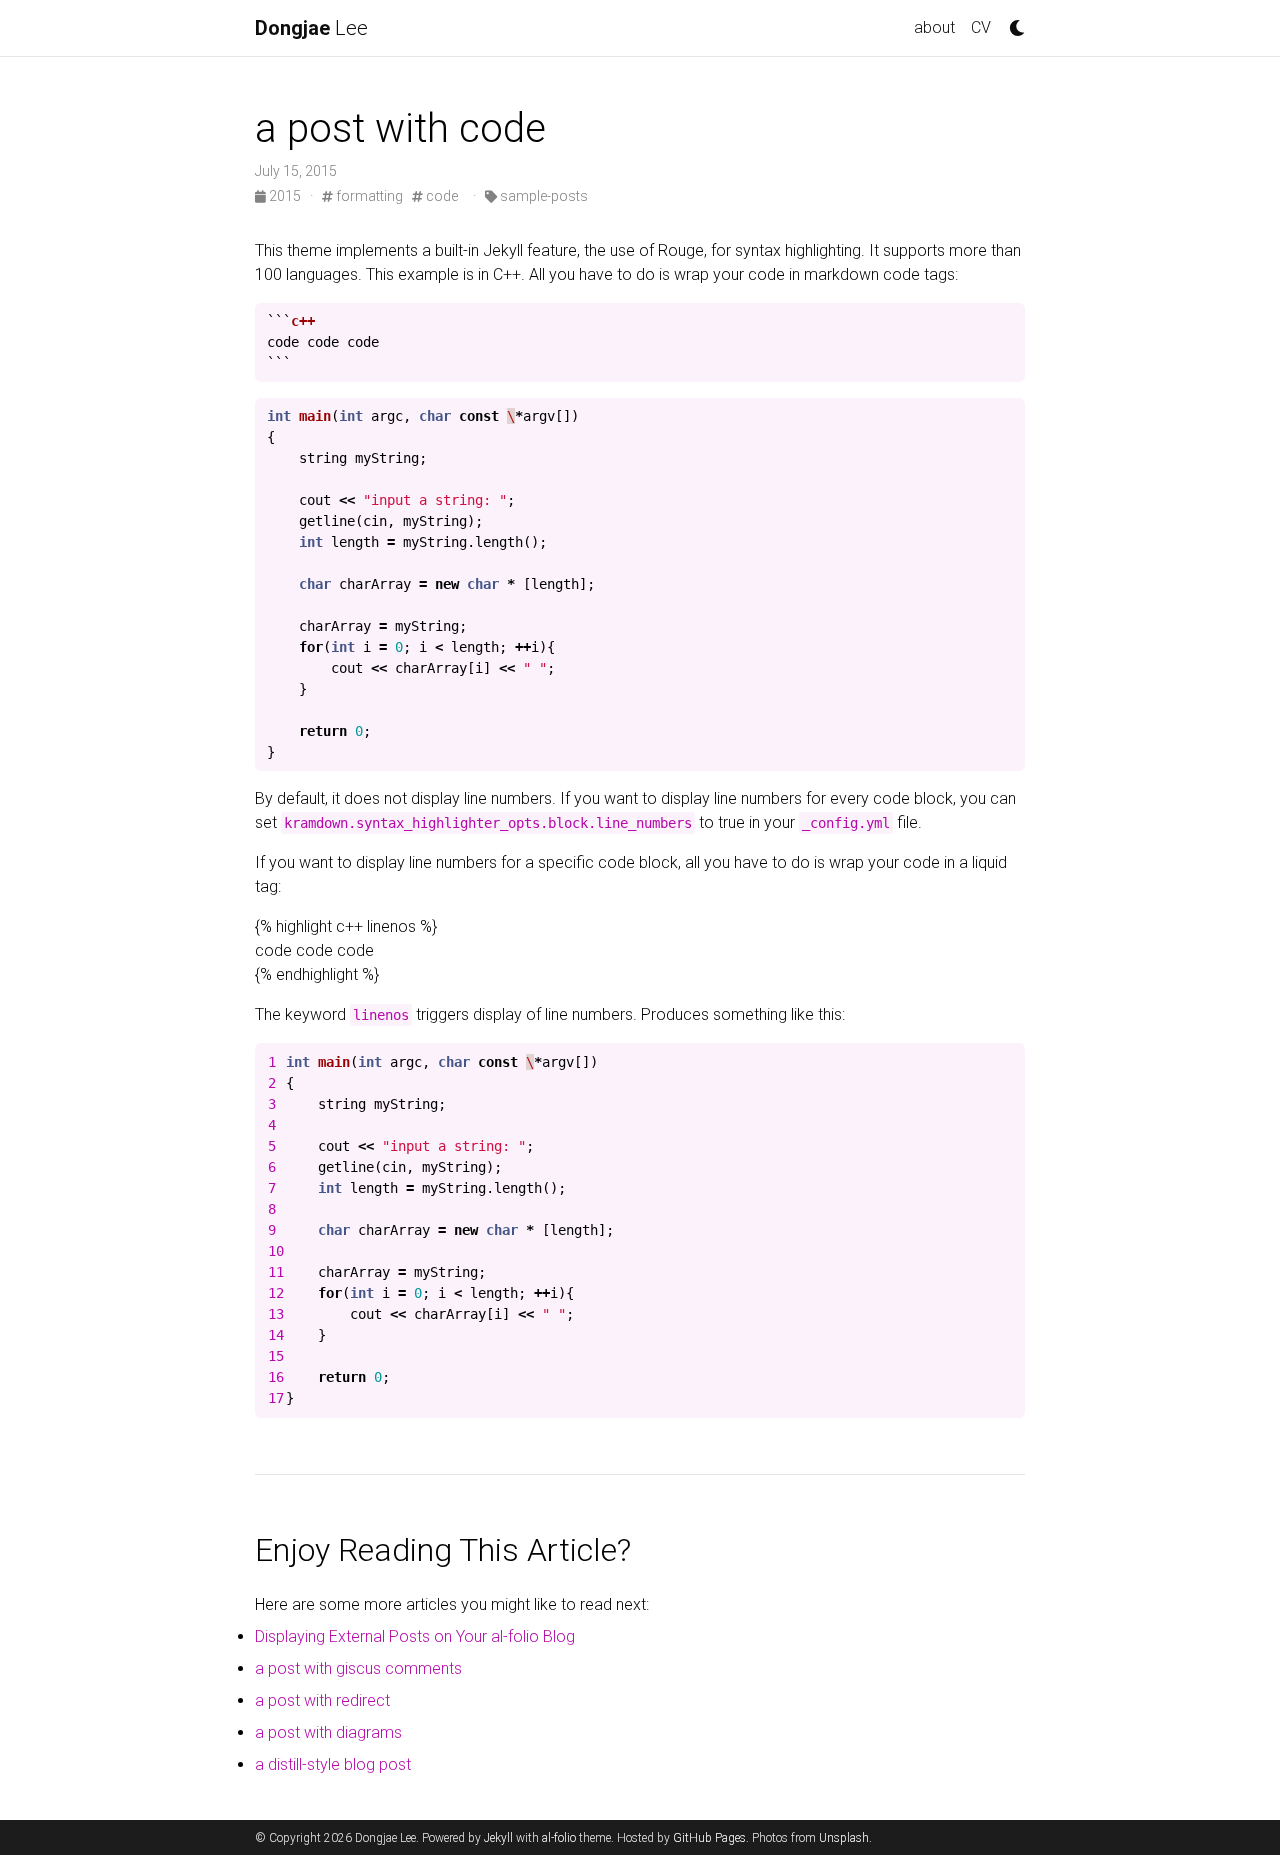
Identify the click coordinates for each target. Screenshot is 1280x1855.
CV (981, 27)
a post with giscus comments (358, 1668)
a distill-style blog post (333, 1764)
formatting (368, 196)
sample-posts (542, 196)
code (440, 196)
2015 (285, 196)
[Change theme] (1012, 22)
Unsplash (844, 1838)
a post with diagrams (328, 1732)
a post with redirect (322, 1700)
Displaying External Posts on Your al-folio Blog (415, 1636)
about (934, 27)
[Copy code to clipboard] (1007, 322)
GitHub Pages (709, 1838)
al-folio (559, 1838)
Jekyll (498, 1838)
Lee (311, 28)
